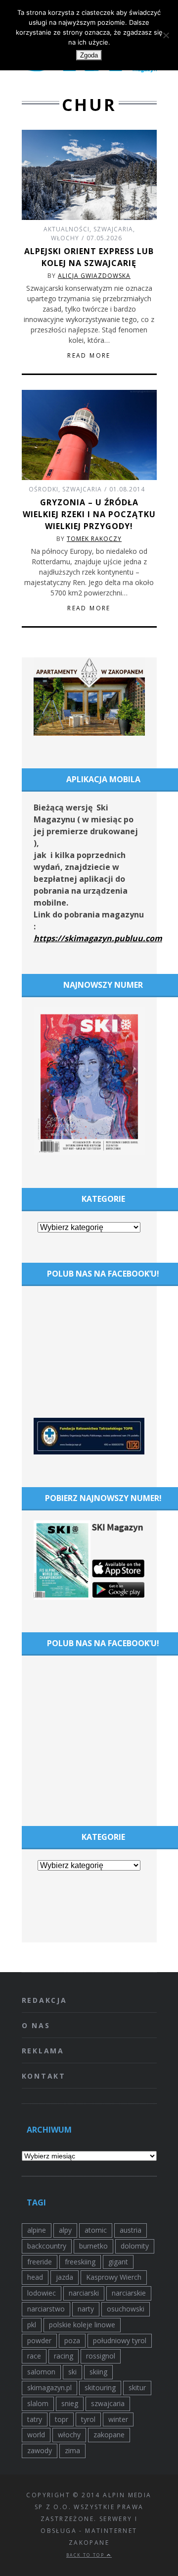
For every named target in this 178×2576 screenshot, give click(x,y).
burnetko (93, 2246)
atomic (96, 2230)
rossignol (101, 2356)
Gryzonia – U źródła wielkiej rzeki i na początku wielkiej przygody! (89, 514)
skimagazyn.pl (49, 2388)
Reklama (43, 2051)
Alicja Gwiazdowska (94, 276)
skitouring (100, 2388)
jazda (65, 2277)
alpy (65, 2230)
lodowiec (42, 2293)
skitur (137, 2388)
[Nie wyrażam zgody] (166, 35)
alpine (37, 2230)
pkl (32, 2325)
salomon (41, 2372)
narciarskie (129, 2293)
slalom (38, 2403)
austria (131, 2230)
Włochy (65, 238)
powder (39, 2340)
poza (72, 2340)
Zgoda (89, 55)
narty (86, 2309)
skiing (98, 2372)
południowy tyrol (120, 2340)
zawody (40, 2450)
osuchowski (126, 2309)
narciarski (84, 2293)
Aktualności (67, 229)
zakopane (109, 2435)
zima (72, 2450)
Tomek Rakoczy (94, 539)
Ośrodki (44, 489)
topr (62, 2419)
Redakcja (44, 2000)
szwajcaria (108, 2403)
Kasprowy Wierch (114, 2277)
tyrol (88, 2419)
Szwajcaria (113, 229)
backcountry (47, 2246)
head (35, 2277)
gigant (118, 2262)
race (34, 2356)
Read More (89, 356)
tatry (35, 2419)
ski (72, 2372)
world (36, 2435)
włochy (69, 2435)
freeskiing (80, 2262)
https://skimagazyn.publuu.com (98, 938)
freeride (40, 2262)
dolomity (135, 2246)
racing (64, 2356)
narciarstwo (46, 2309)
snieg (70, 2403)
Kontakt (44, 2076)
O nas (36, 2025)
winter (118, 2419)
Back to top (87, 2555)
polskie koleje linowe (82, 2325)
